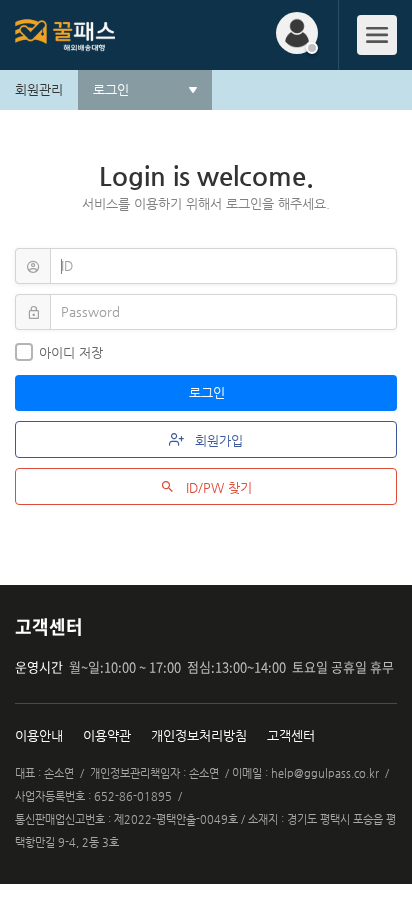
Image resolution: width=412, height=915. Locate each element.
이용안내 (39, 735)
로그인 (209, 392)
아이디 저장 (71, 352)
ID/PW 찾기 (217, 487)
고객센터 (291, 735)
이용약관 (107, 735)
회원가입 (217, 440)
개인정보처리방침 (199, 735)
